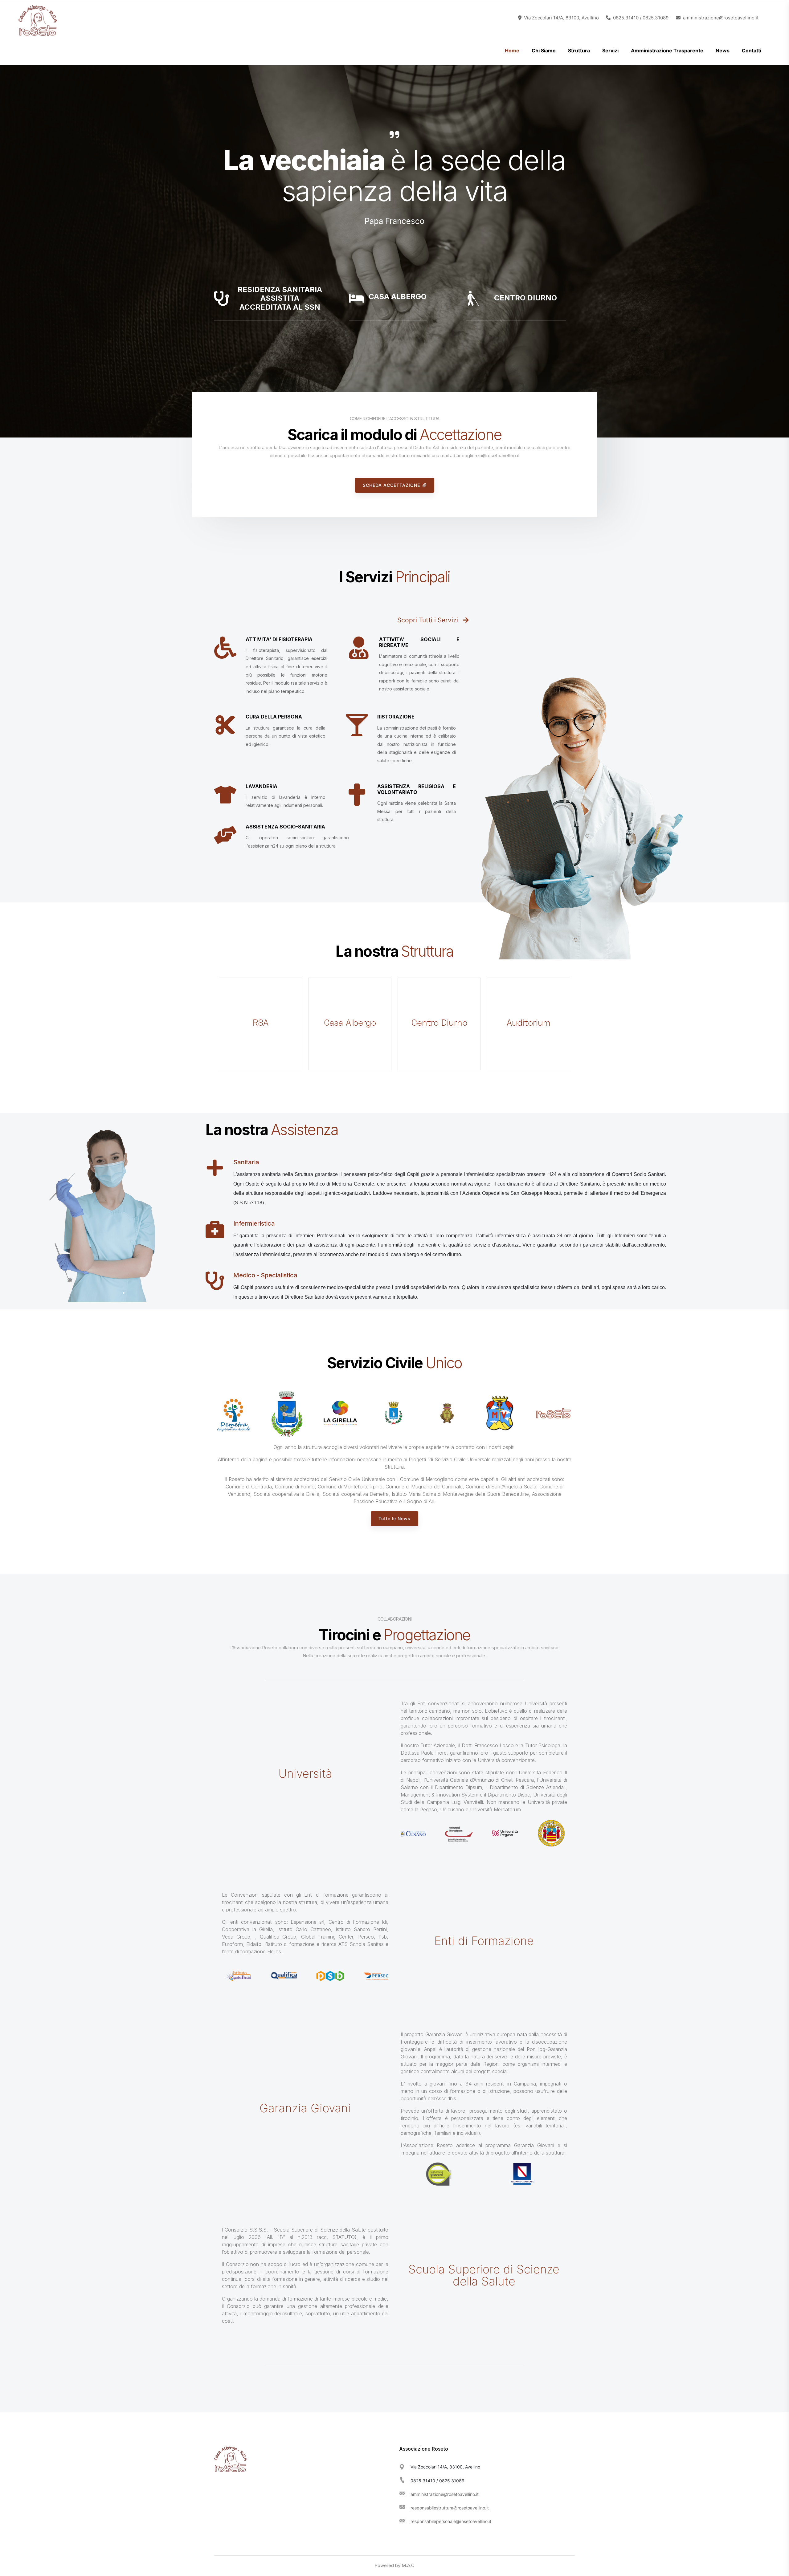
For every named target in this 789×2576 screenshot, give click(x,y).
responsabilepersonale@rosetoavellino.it (451, 2521)
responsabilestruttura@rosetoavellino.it (450, 2508)
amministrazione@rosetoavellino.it (445, 2494)
